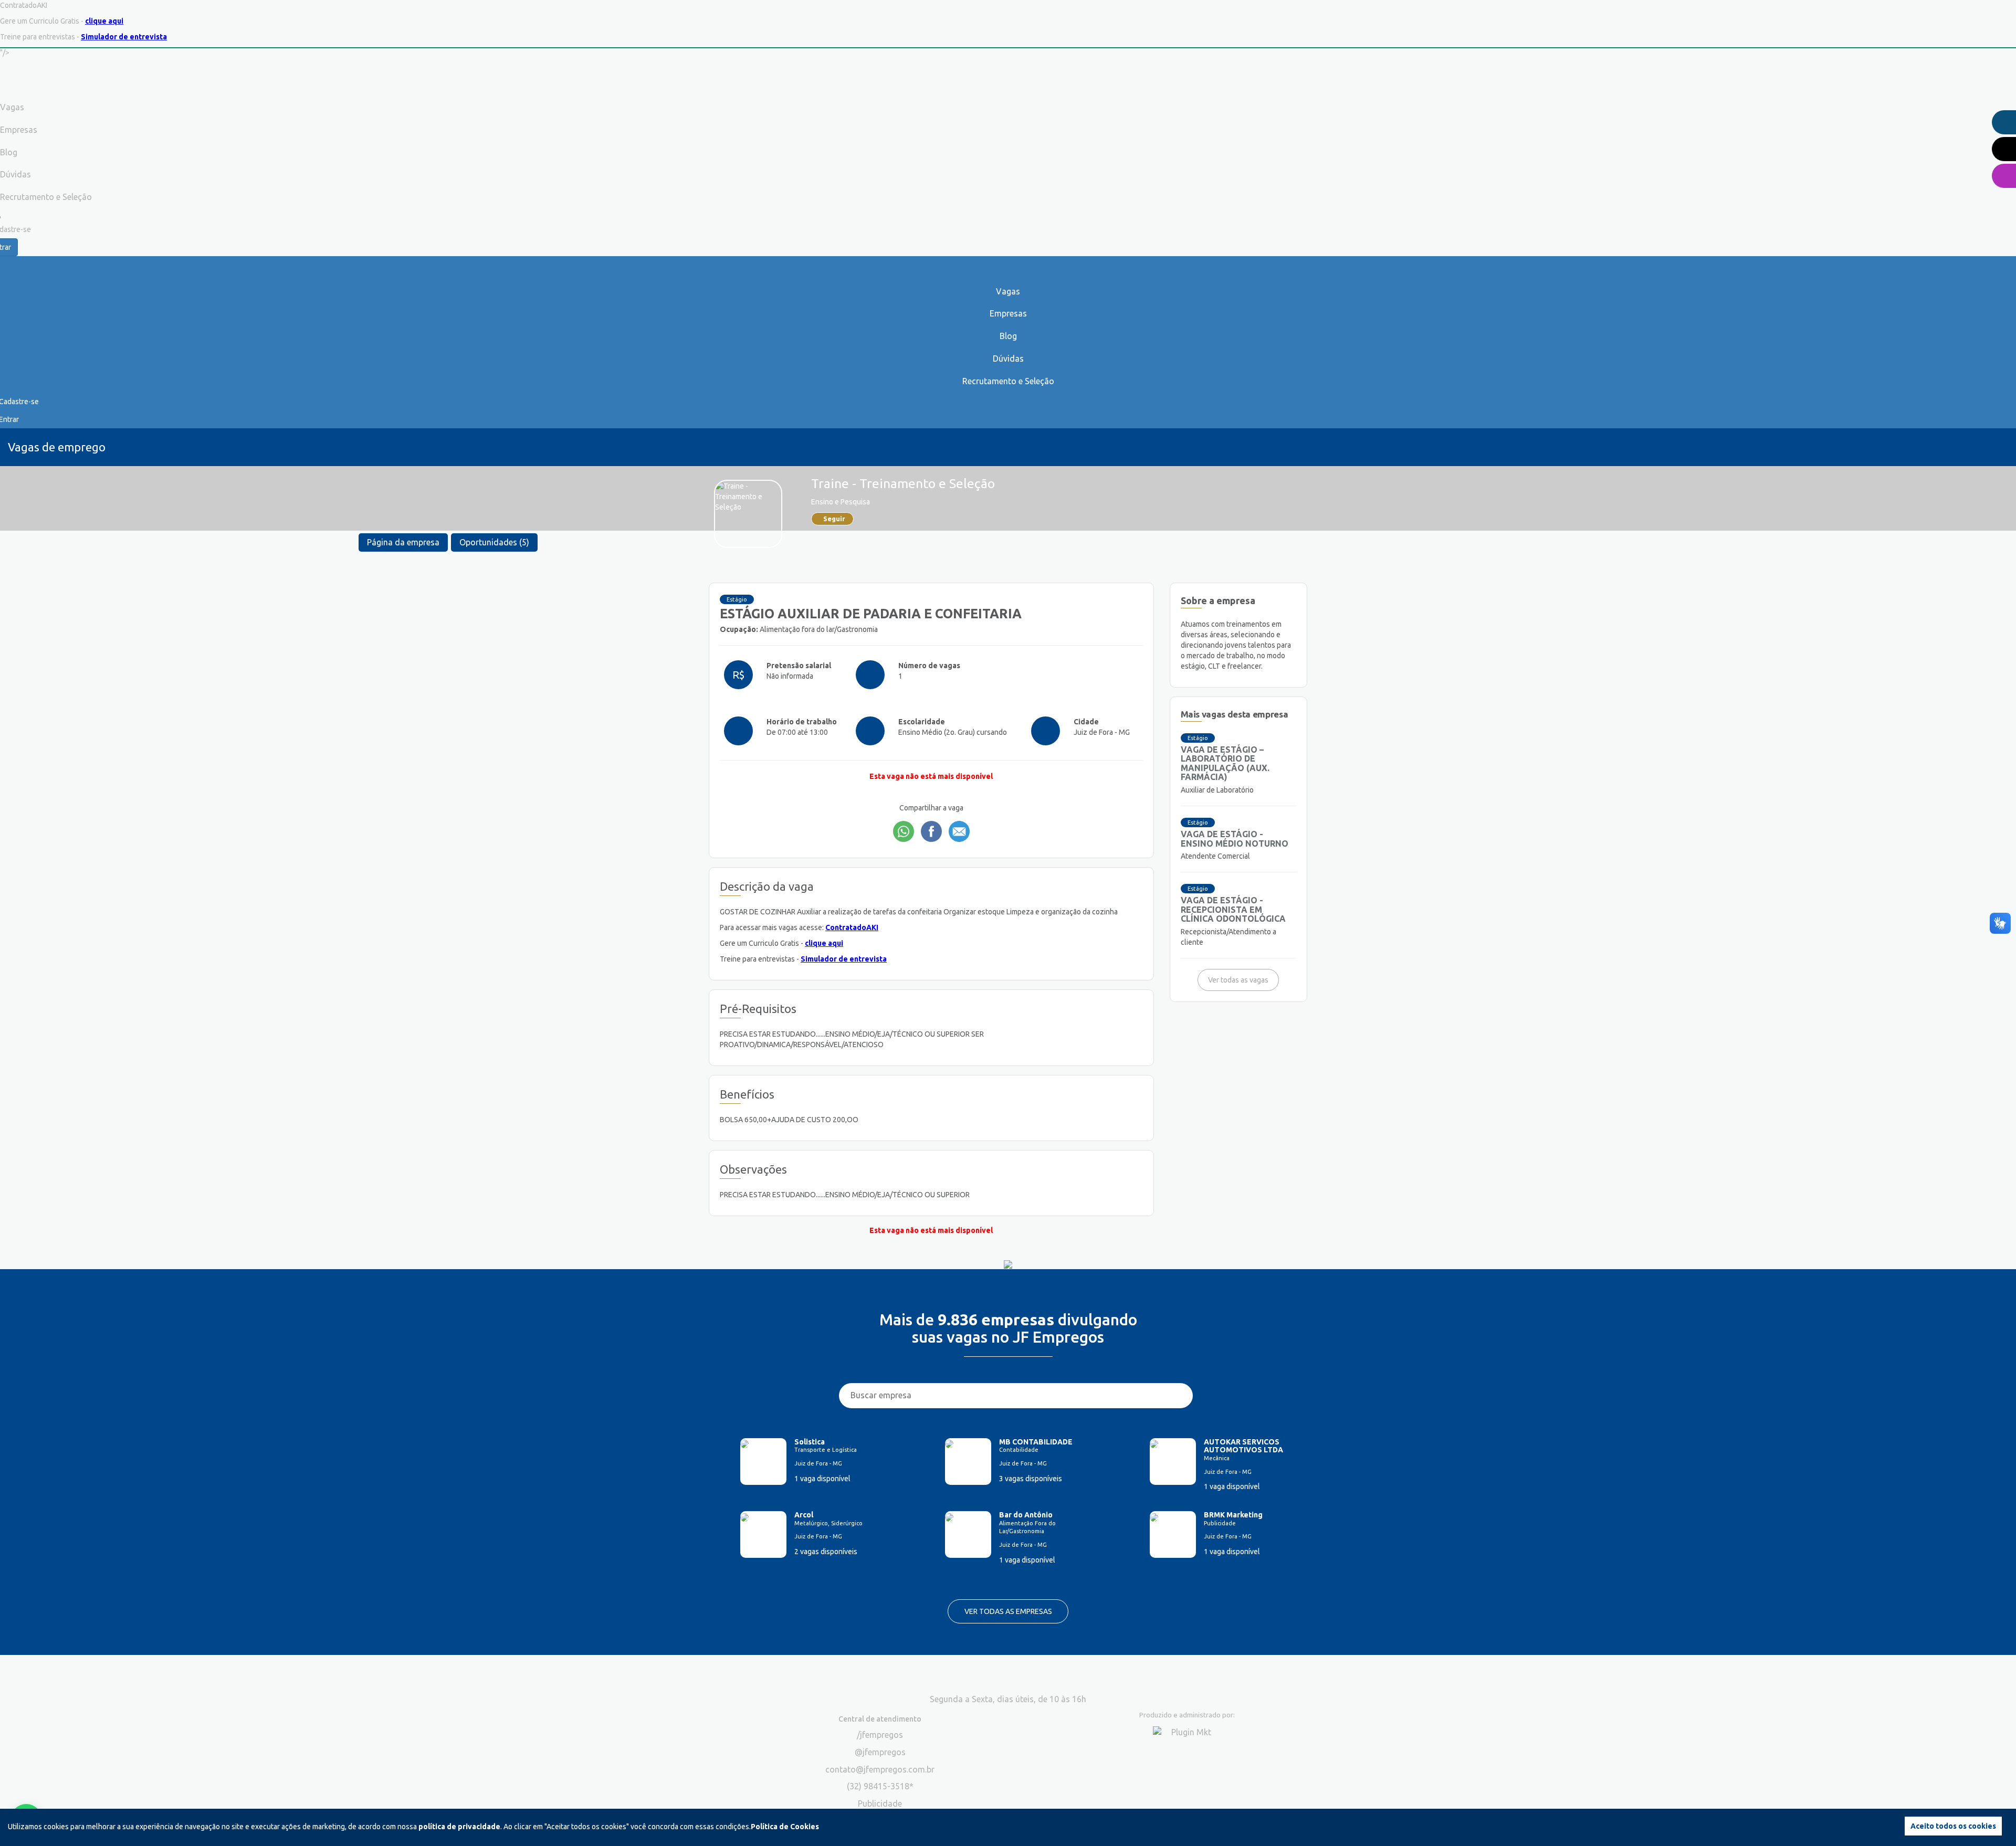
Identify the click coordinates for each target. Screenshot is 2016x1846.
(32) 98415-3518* (880, 1786)
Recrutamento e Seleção (1008, 381)
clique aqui (104, 21)
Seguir (834, 519)
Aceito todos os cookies (1953, 1826)
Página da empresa (403, 542)
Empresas (1008, 313)
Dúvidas (1008, 358)
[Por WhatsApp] (904, 831)
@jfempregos (880, 1752)
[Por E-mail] (959, 831)
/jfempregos (880, 1735)
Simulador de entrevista (124, 37)
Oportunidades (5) (494, 542)
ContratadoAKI (852, 927)
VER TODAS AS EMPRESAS (1008, 1611)
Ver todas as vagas (1238, 980)
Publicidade (880, 1803)
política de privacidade (459, 1827)
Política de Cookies (785, 1827)
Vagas (1008, 291)
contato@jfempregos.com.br (880, 1769)
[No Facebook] (931, 831)
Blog (1008, 336)
